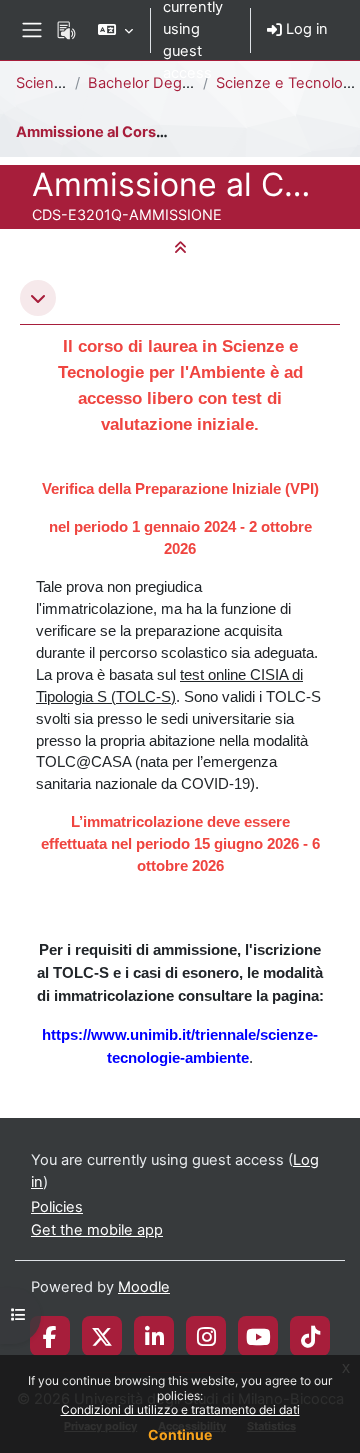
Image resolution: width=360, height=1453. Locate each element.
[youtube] (258, 1336)
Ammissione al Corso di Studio (123, 132)
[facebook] (50, 1336)
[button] (115, 30)
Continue (180, 1434)
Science (43, 83)
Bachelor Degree (146, 83)
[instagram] (206, 1336)
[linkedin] (154, 1336)
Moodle (144, 1287)
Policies (57, 1207)
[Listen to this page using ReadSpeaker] (66, 30)
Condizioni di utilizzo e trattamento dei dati (180, 1409)
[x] (102, 1336)
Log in (305, 29)
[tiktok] (310, 1336)
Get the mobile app (97, 1230)
